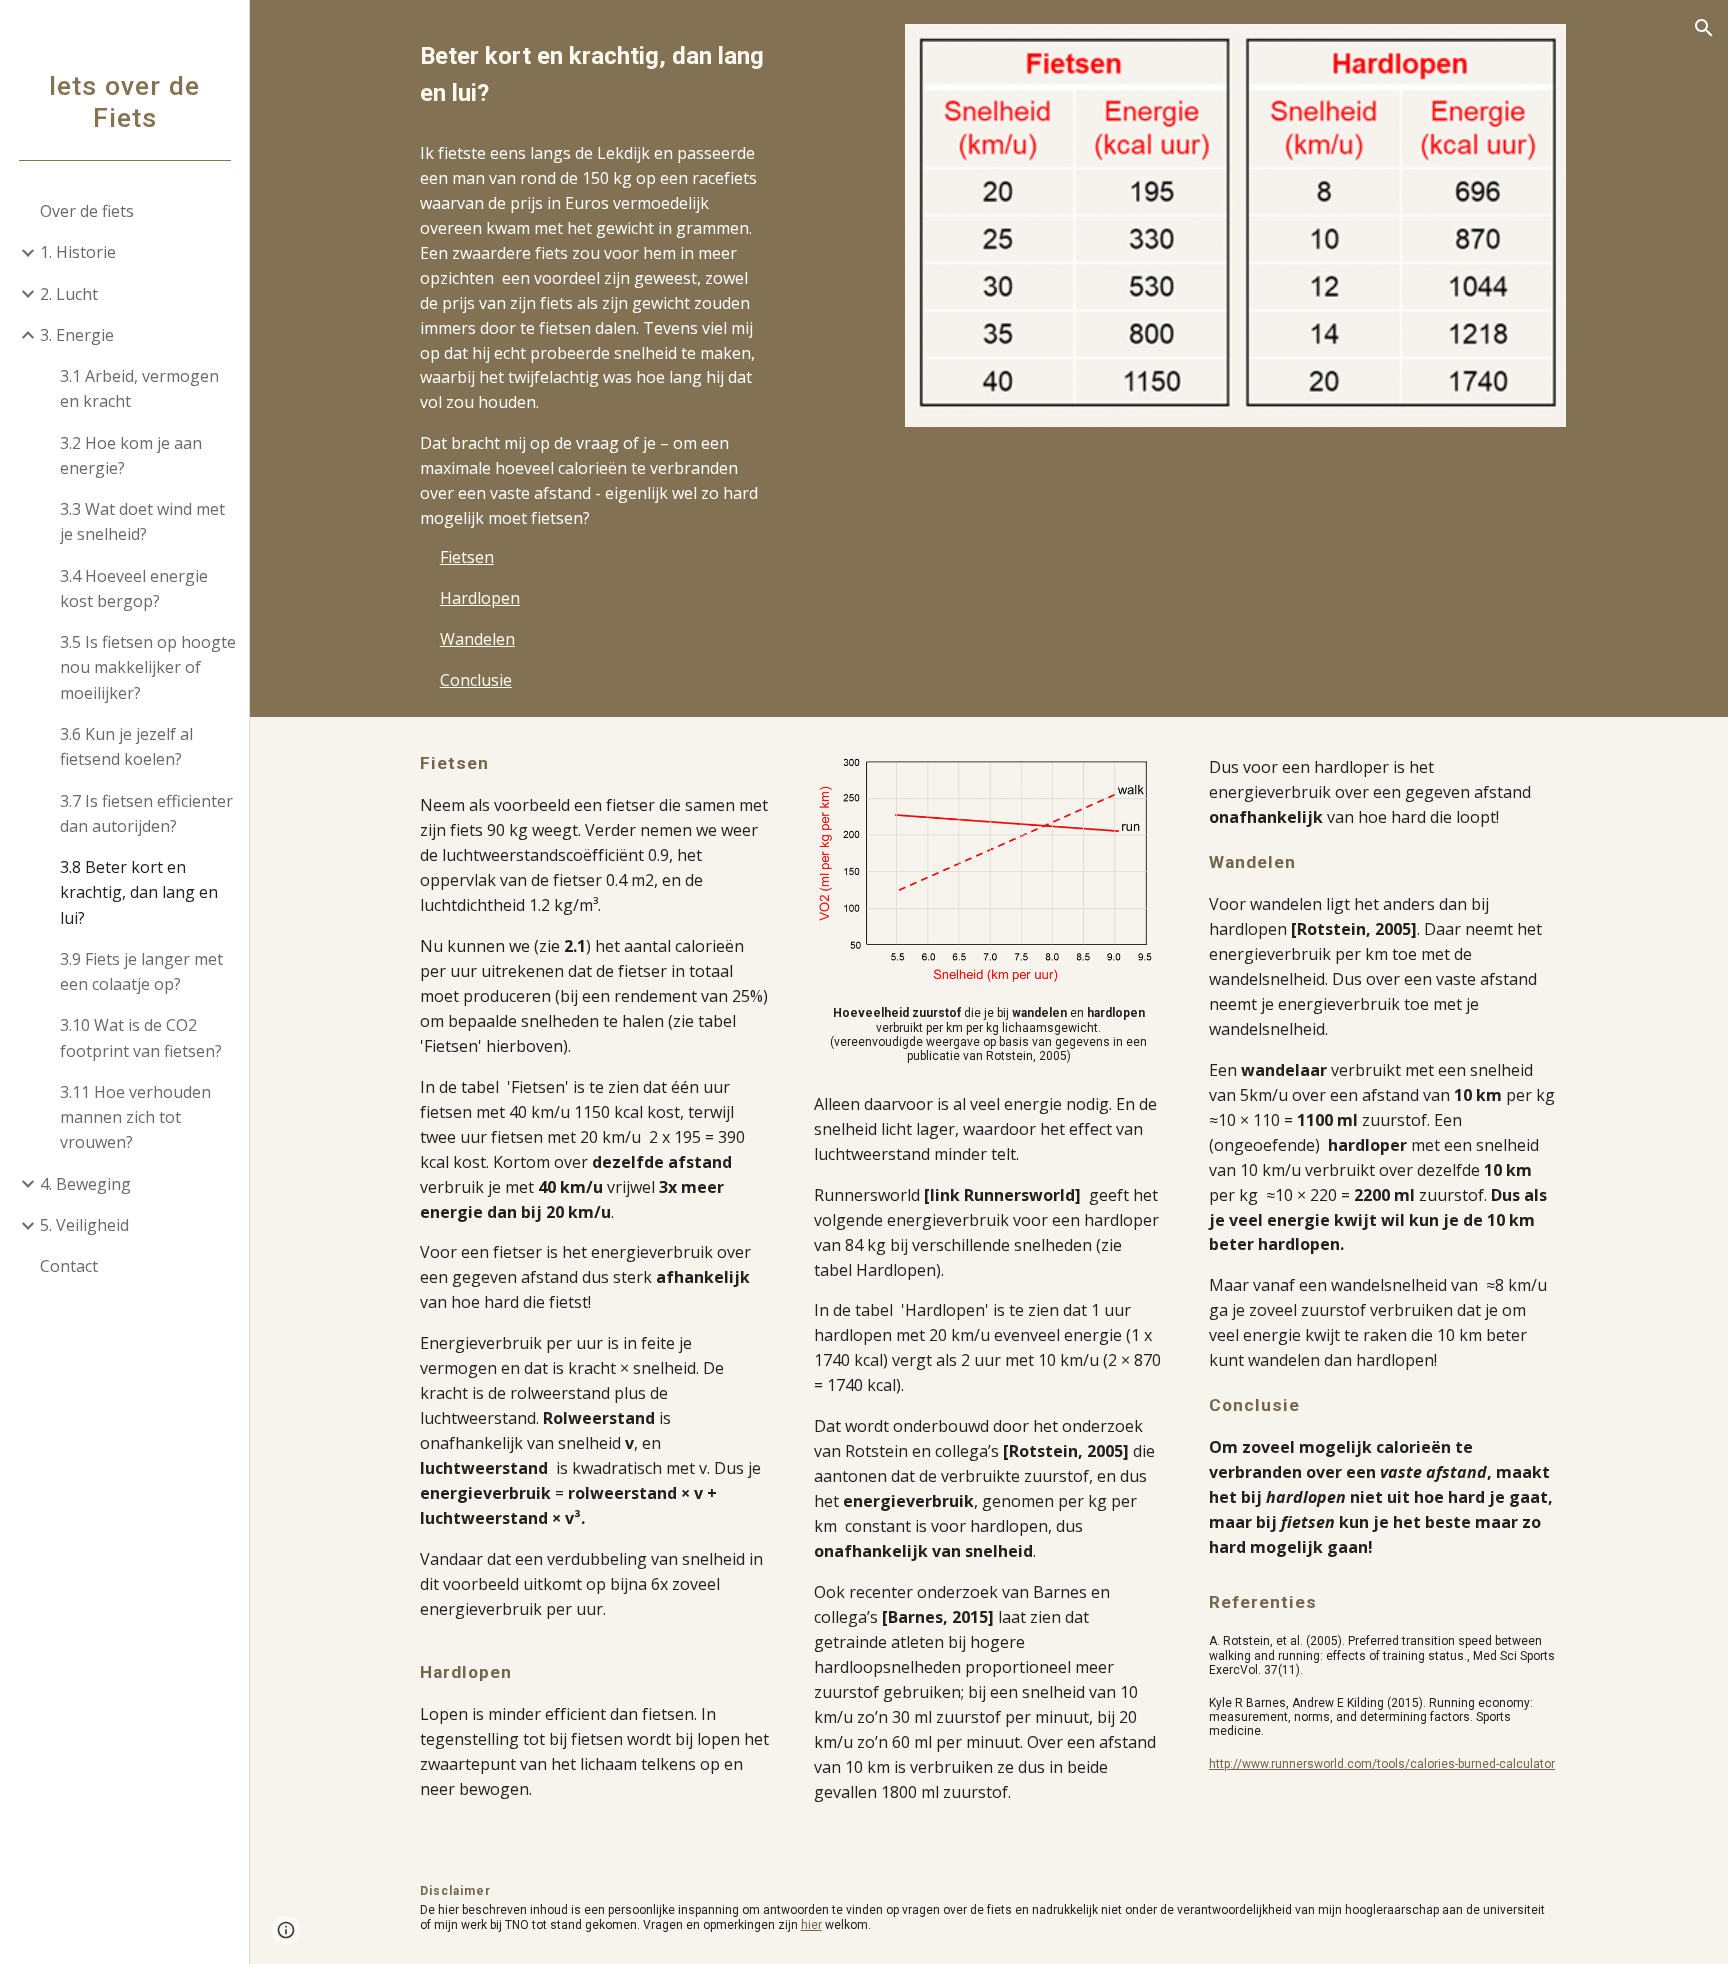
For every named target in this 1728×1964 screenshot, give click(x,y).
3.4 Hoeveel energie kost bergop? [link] (134, 588)
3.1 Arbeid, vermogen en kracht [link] (139, 388)
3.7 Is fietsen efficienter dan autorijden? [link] (146, 813)
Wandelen (477, 639)
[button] (1704, 28)
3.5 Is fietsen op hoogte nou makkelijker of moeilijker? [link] (148, 667)
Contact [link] (69, 1266)
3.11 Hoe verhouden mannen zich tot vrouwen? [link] (135, 1117)
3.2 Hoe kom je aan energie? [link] (131, 455)
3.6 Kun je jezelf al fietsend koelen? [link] (126, 746)
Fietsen (467, 557)
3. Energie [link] (77, 335)
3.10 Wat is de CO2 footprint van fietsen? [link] (141, 1037)
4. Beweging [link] (85, 1184)
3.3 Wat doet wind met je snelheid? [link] (142, 521)
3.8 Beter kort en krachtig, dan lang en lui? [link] (139, 892)
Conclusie (476, 680)
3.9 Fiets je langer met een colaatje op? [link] (141, 971)
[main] (594, 75)
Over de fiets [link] (87, 211)
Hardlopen (480, 598)
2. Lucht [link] (69, 294)
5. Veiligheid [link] (84, 1225)
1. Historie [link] (78, 252)
